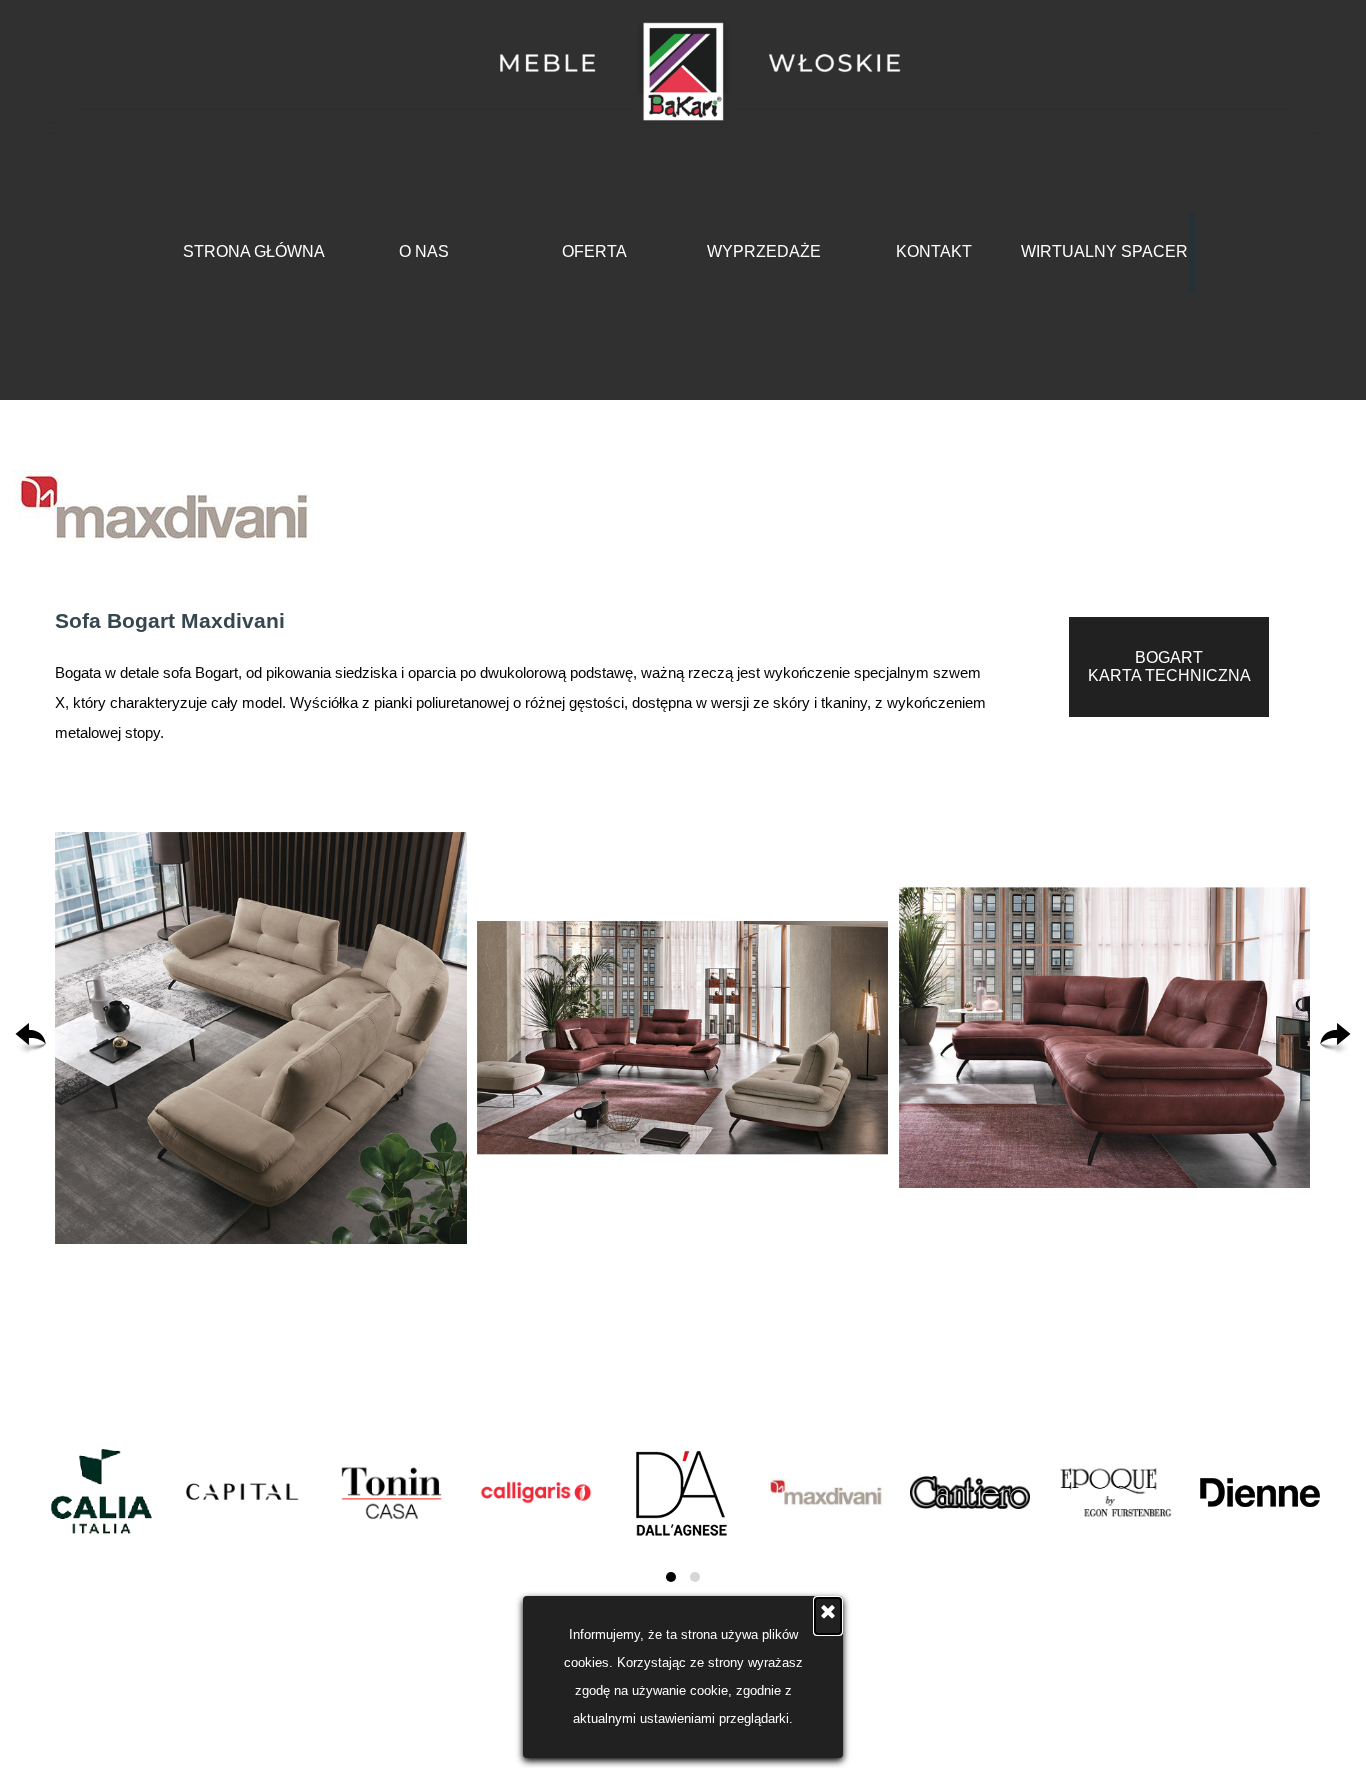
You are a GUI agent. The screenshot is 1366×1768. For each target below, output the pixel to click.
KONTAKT (934, 251)
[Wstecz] (30, 1038)
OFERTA (594, 251)
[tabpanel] (521, 674)
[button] (261, 1038)
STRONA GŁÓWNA (254, 251)
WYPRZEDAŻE (764, 251)
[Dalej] (1335, 1038)
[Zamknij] (828, 1616)
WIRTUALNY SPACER (1104, 251)
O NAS (424, 251)
